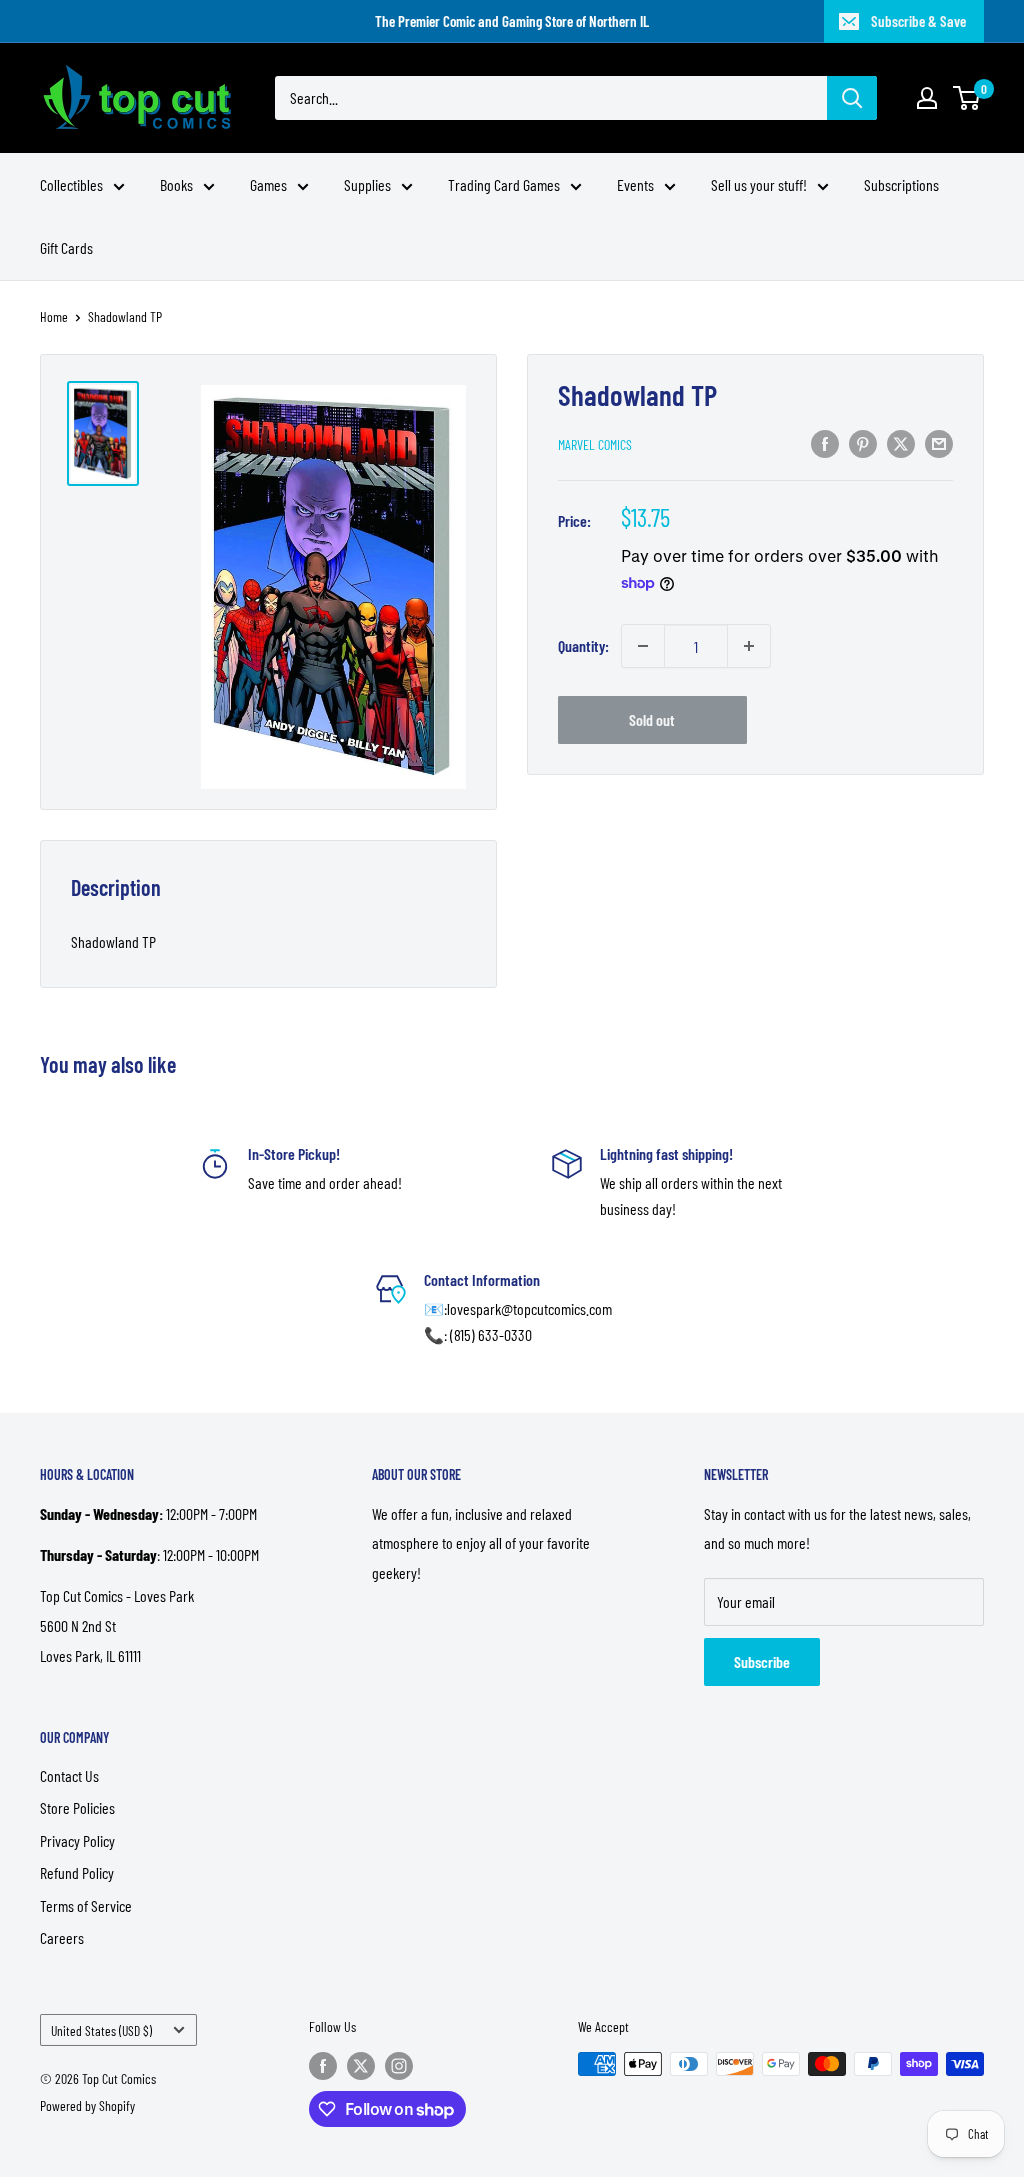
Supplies (367, 184)
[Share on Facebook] (825, 442)
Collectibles (71, 184)
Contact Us (69, 1775)
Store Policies (77, 1807)
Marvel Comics (595, 444)
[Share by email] (939, 442)
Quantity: (583, 645)
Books (176, 184)
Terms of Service (86, 1905)
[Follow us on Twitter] (361, 2066)
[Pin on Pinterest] (863, 442)
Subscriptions (901, 184)
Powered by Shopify (87, 2105)
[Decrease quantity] (643, 646)
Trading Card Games (504, 184)
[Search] (852, 98)
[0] (967, 98)
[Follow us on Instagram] (399, 2066)
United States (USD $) (101, 2030)
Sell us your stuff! (759, 184)
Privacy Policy (77, 1840)
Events (635, 184)
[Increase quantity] (749, 646)
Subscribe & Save (918, 21)
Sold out (652, 719)
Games (268, 184)
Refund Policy (77, 1872)
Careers (62, 1937)
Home (54, 316)
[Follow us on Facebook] (323, 2066)
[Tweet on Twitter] (901, 442)
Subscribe (762, 1661)
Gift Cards (66, 247)
